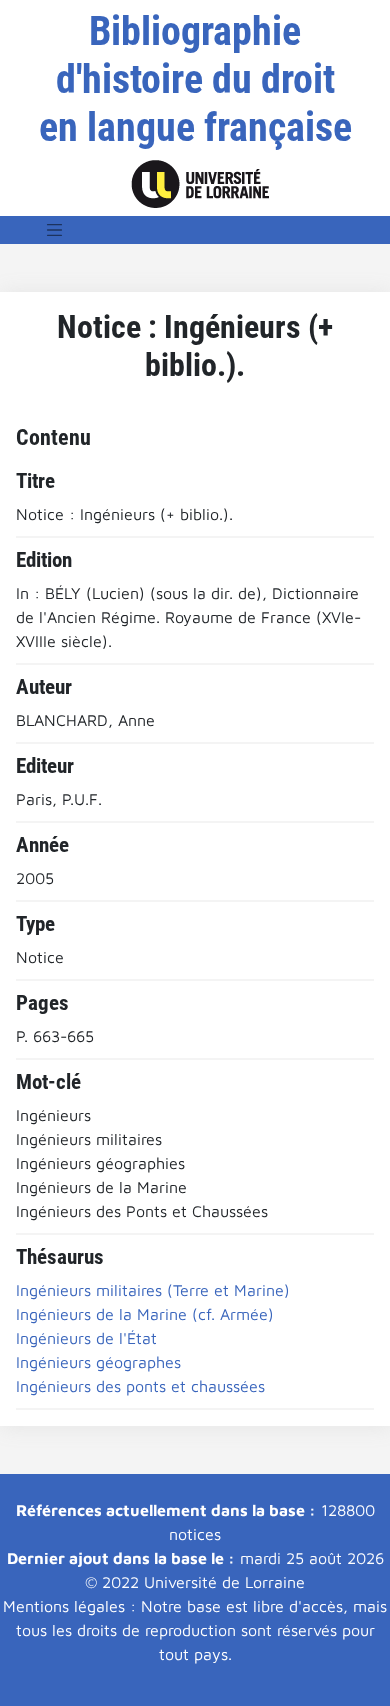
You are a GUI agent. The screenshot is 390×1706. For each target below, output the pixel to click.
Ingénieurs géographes (98, 1362)
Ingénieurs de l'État (86, 1338)
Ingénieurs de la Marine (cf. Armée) (145, 1314)
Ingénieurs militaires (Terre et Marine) (153, 1290)
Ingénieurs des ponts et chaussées (140, 1386)
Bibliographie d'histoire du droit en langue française (195, 79)
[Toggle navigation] (55, 230)
